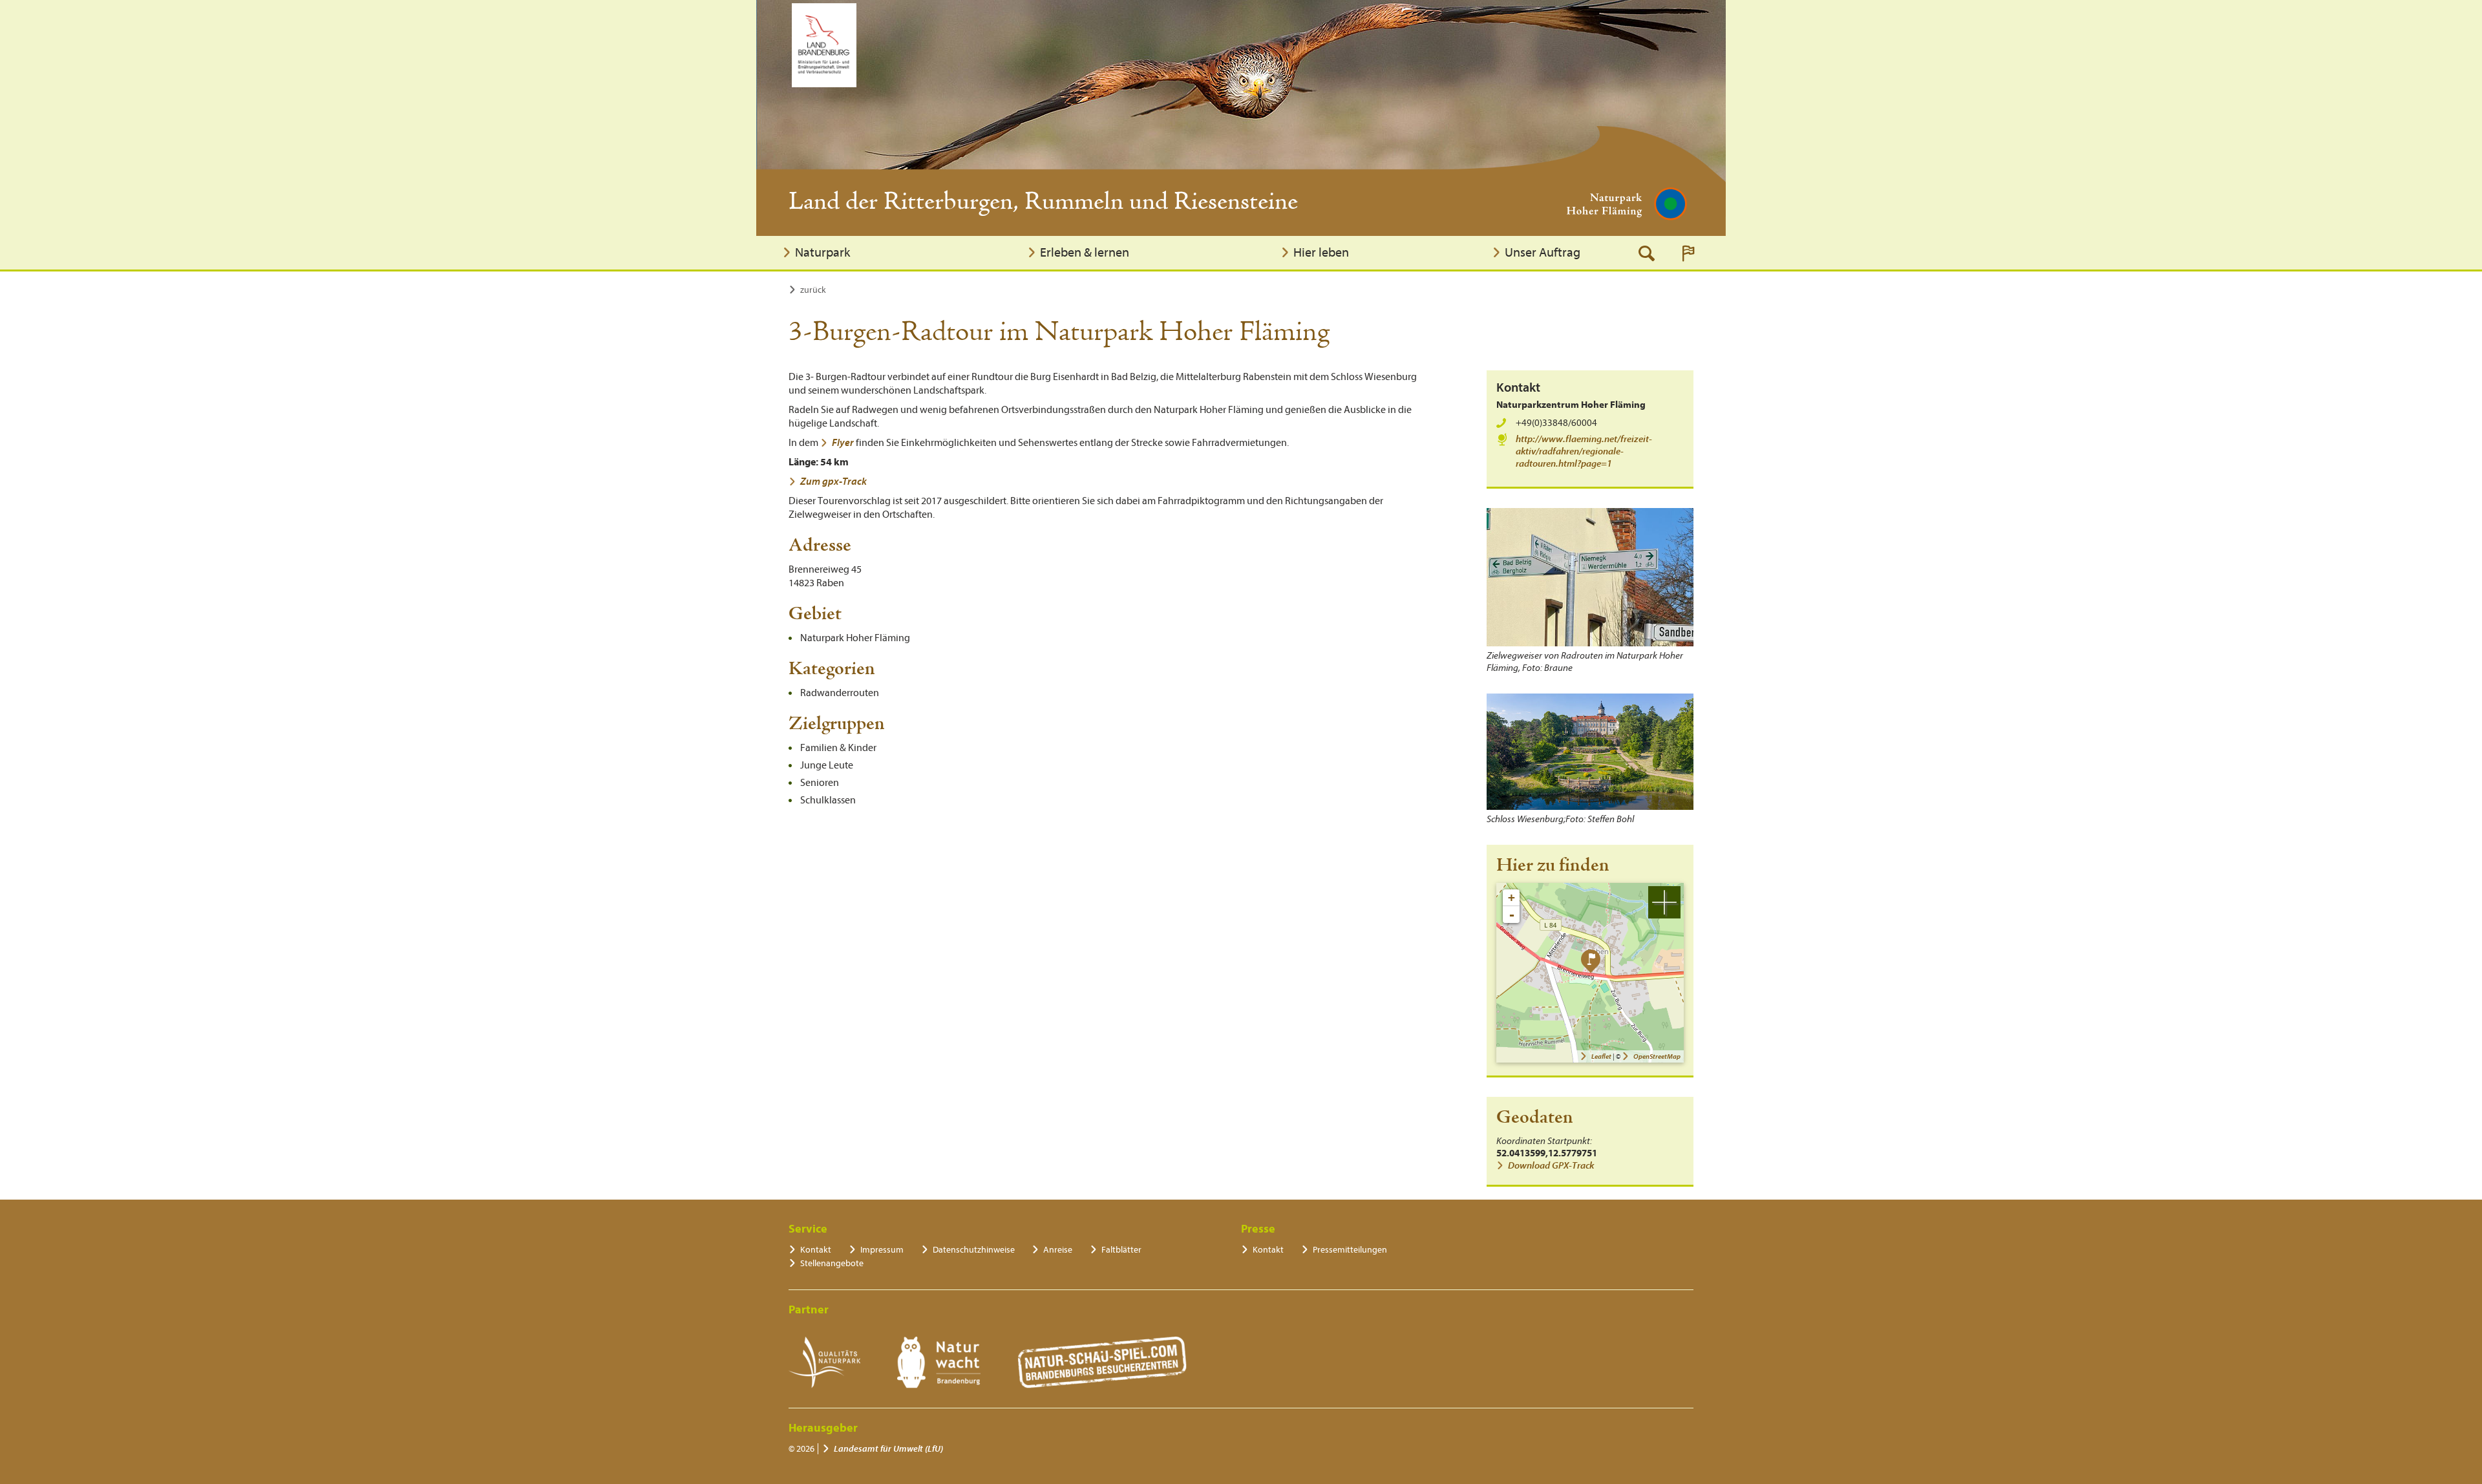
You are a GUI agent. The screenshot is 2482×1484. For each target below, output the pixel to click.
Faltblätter (1121, 1250)
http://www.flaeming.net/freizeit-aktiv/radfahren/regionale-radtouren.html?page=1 (1584, 451)
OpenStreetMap (1657, 1056)
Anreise (1058, 1250)
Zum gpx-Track (833, 482)
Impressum (882, 1250)
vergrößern (1664, 902)
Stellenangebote (832, 1263)
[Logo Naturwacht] (939, 1362)
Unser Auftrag (1543, 252)
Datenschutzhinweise (974, 1250)
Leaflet (1601, 1056)
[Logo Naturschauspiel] (1102, 1362)
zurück (813, 290)
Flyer (844, 443)
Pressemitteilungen (1350, 1250)
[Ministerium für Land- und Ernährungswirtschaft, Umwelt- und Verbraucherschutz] (824, 45)
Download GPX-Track (1551, 1166)
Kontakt (816, 1250)
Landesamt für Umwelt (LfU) (888, 1449)
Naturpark (822, 252)
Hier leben (1321, 252)
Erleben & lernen (1085, 252)
